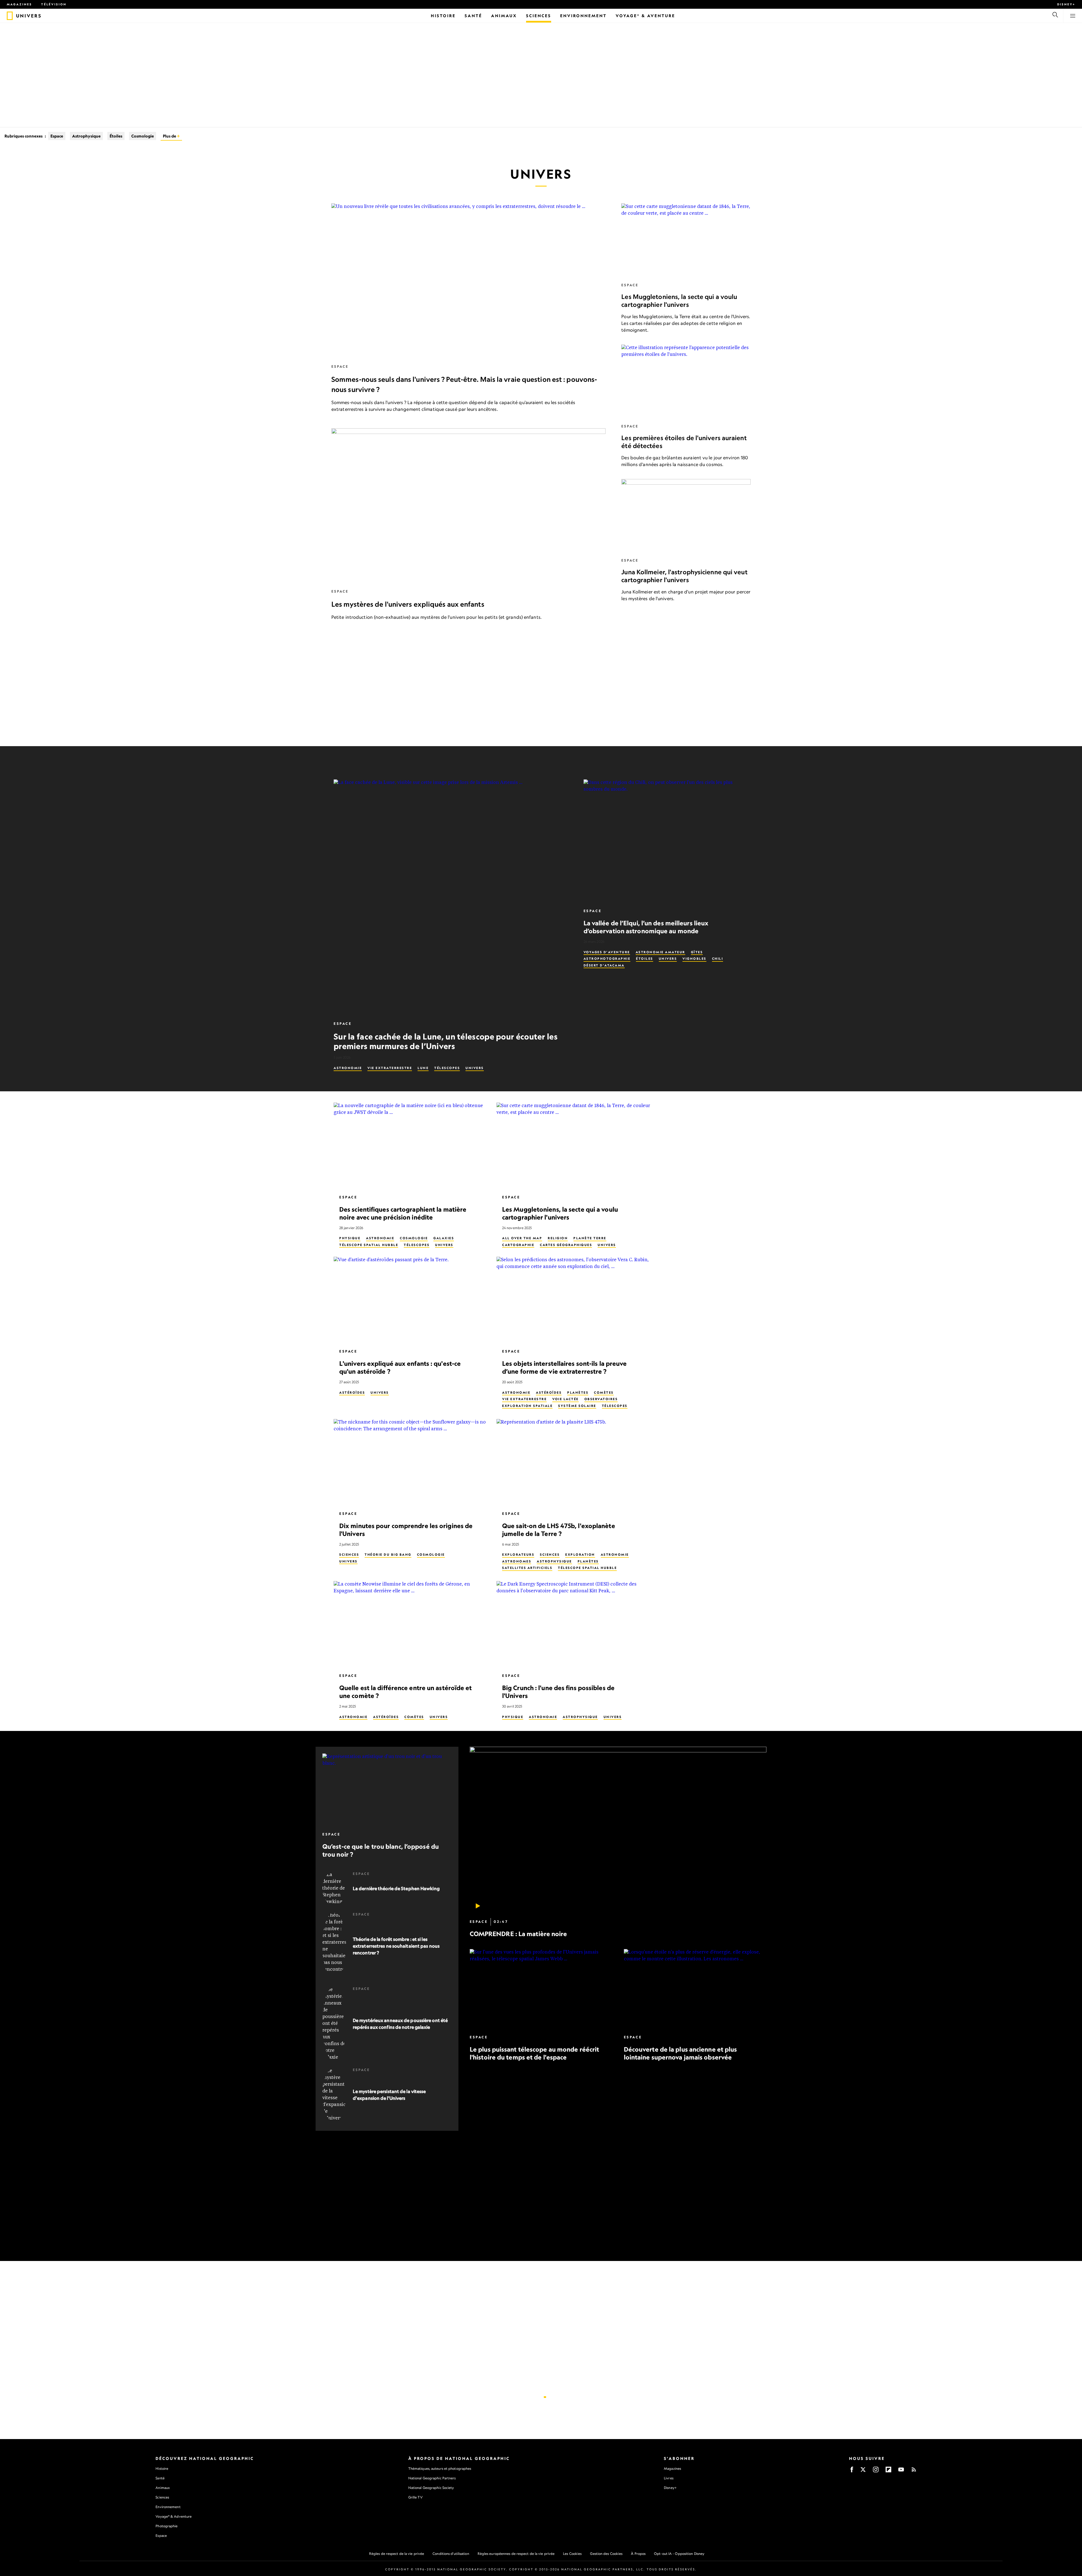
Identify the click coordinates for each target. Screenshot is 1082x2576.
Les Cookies (572, 2554)
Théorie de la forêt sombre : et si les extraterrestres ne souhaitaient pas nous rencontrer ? (396, 1946)
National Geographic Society (431, 2488)
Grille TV (415, 2497)
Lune (423, 1068)
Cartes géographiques (566, 1245)
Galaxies (444, 1238)
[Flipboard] (888, 2471)
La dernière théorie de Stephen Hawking (396, 1888)
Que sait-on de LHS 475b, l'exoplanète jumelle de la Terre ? (559, 1530)
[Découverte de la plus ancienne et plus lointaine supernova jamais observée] (695, 1989)
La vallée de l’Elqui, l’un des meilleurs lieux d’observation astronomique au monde (646, 927)
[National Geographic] (10, 16)
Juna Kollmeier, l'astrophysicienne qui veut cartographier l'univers (684, 576)
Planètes (578, 1393)
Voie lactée (566, 1399)
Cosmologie (143, 136)
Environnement (168, 2507)
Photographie (167, 2526)
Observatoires (601, 1399)
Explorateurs (518, 1555)
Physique (350, 1238)
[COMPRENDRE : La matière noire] (618, 1830)
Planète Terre (590, 1238)
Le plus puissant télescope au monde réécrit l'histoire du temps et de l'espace (534, 2053)
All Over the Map (522, 1238)
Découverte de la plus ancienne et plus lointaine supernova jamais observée (680, 2053)
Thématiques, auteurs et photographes (440, 2469)
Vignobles (694, 959)
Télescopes (447, 1068)
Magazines (19, 4)
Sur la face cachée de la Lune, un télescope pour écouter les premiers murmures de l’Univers (446, 1041)
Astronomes (517, 1561)
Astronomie (348, 1068)
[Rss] (914, 2471)
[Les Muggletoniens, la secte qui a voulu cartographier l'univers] (686, 240)
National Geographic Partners (432, 2478)
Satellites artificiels (527, 1568)
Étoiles (116, 136)
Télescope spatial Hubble (369, 1245)
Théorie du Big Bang (388, 1555)
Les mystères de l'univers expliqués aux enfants (408, 604)
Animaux (163, 2488)
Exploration (580, 1555)
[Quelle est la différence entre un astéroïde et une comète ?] (411, 1624)
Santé (160, 2478)
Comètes (604, 1393)
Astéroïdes (352, 1393)
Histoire (162, 2469)
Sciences (349, 1555)
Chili (718, 959)
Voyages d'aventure (607, 952)
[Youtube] (901, 2471)
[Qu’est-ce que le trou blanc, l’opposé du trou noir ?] (387, 1790)
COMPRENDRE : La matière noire (518, 1934)
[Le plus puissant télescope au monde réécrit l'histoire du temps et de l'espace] (541, 1989)
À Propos (638, 2554)
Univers (475, 1068)
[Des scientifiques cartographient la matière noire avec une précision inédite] (411, 1146)
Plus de (170, 136)
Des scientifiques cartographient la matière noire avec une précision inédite (403, 1213)
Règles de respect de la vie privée (397, 2554)
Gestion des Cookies (606, 2554)
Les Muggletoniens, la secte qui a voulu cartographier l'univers (679, 301)
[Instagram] (876, 2471)
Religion (558, 1238)
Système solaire (577, 1406)
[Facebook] (852, 2471)
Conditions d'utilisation (451, 2554)
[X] (863, 2471)
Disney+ (1066, 4)
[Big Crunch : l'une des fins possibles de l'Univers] (573, 1624)
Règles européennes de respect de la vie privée (516, 2554)
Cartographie (518, 1245)
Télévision (54, 4)
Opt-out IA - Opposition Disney (679, 2554)
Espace (57, 136)
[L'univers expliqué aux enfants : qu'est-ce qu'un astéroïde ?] (411, 1300)
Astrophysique (86, 136)
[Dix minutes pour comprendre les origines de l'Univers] (411, 1462)
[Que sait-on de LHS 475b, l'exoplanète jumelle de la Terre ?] (573, 1462)
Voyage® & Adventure (174, 2516)
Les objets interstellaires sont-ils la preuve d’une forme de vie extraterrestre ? (565, 1367)
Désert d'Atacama (604, 965)
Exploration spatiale (527, 1406)
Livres (669, 2478)
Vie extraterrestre (390, 1068)
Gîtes (697, 952)
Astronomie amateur (660, 952)
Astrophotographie (607, 959)
